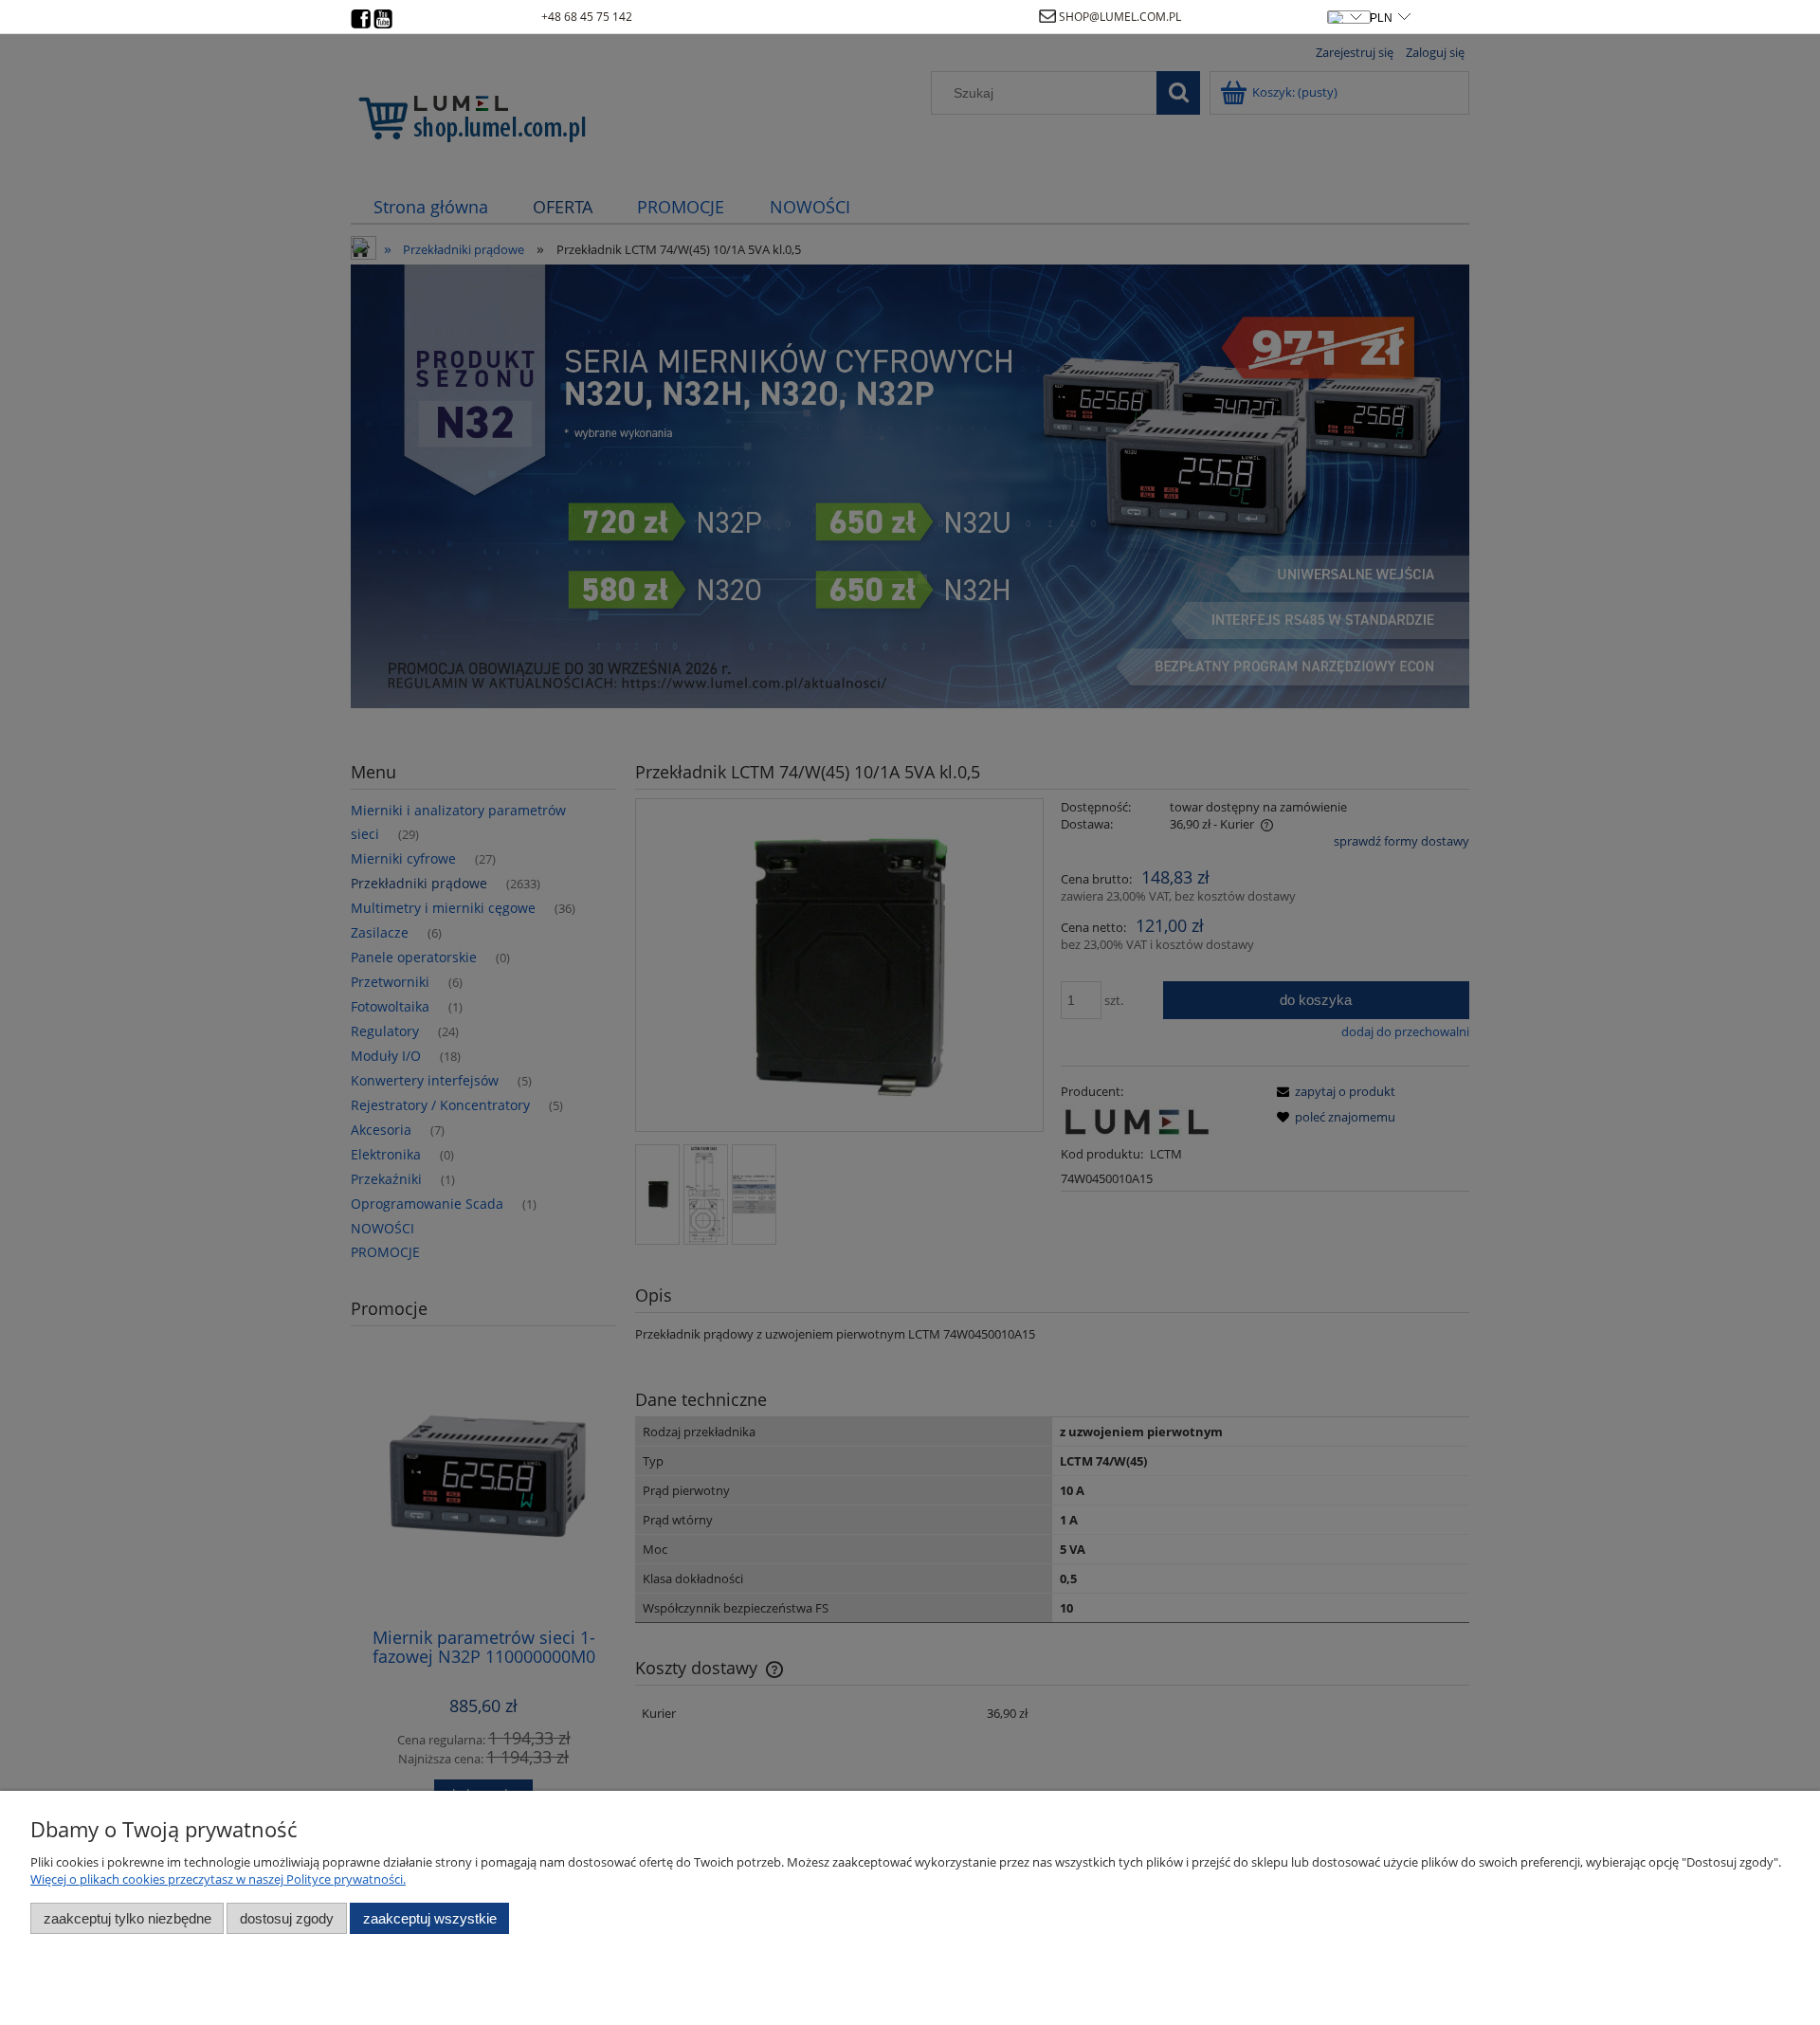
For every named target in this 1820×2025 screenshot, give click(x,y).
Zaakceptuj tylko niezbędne (127, 1918)
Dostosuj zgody (287, 1918)
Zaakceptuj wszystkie (430, 1918)
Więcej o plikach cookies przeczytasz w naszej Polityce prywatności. (218, 1879)
